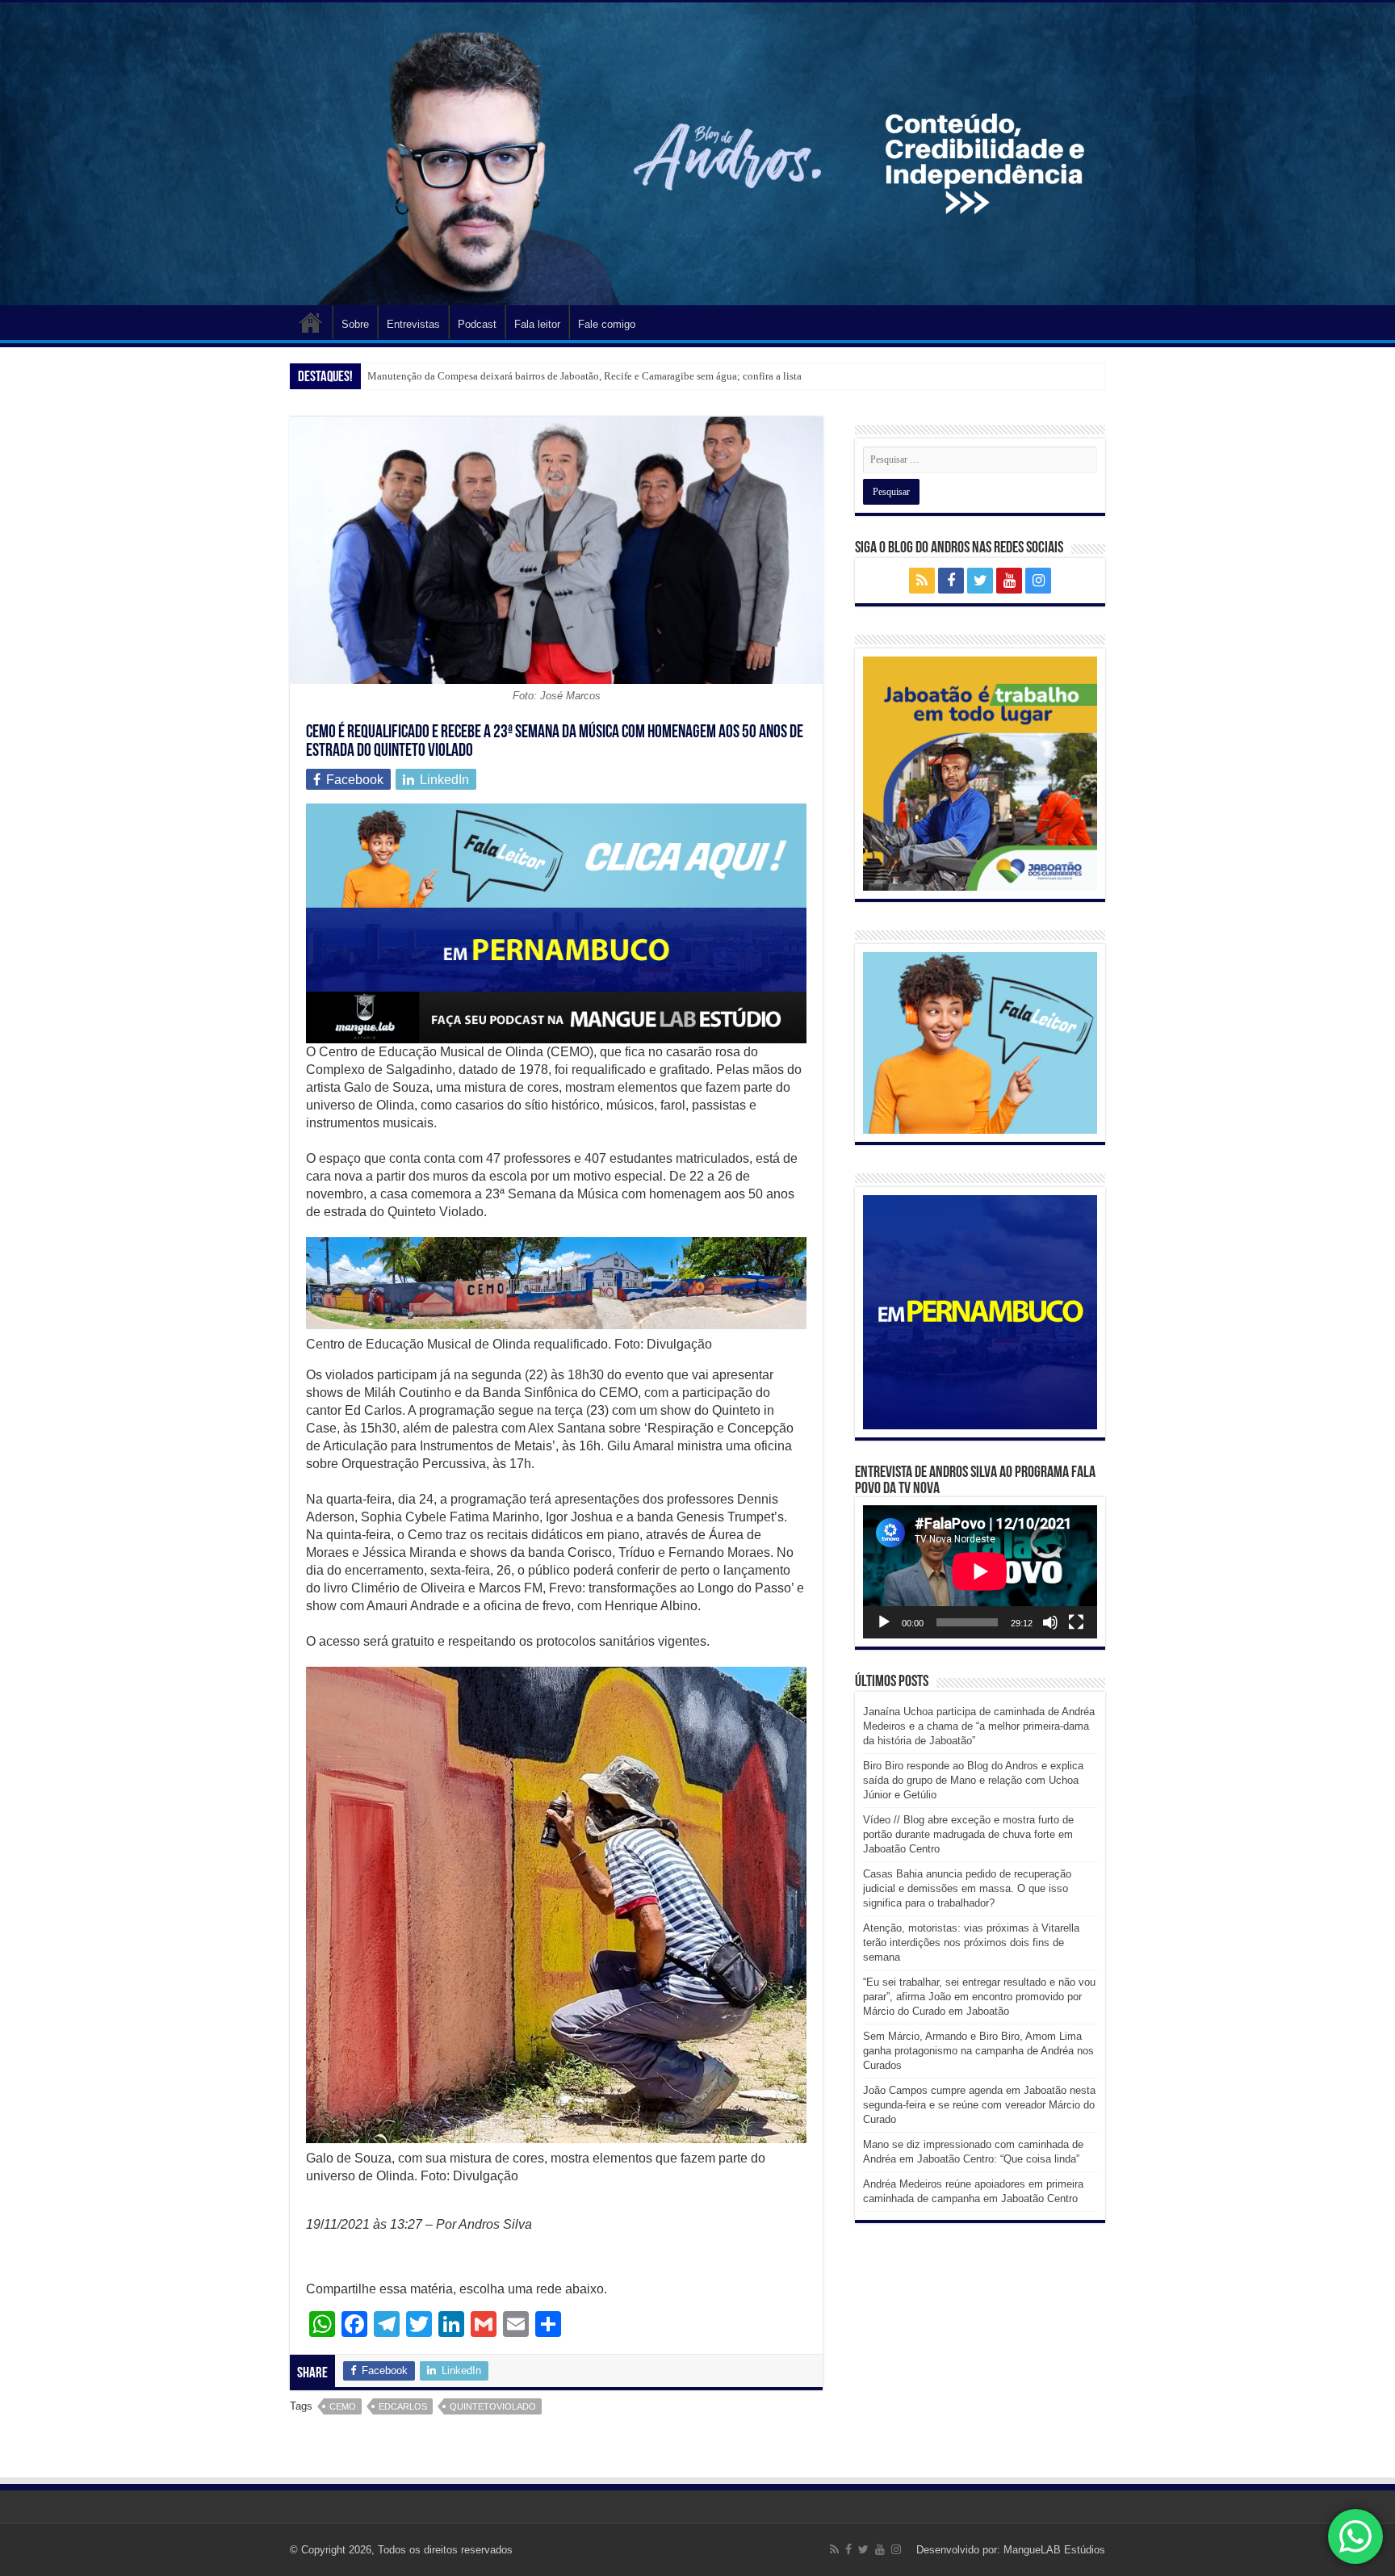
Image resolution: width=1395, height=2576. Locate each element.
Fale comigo (607, 324)
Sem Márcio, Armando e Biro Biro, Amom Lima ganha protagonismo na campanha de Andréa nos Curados (978, 2051)
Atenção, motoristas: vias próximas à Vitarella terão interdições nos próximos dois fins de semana (971, 1942)
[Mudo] (1050, 1622)
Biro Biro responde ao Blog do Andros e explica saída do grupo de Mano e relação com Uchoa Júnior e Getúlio (973, 1780)
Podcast (477, 324)
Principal (311, 322)
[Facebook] (951, 581)
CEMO (343, 2406)
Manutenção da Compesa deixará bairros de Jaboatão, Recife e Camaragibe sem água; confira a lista (584, 376)
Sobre (355, 324)
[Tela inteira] (1076, 1622)
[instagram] (1038, 581)
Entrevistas (413, 324)
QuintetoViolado (493, 2406)
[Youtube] (1009, 581)
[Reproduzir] (884, 1622)
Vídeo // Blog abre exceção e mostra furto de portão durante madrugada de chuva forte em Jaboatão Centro (968, 1834)
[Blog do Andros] (697, 154)
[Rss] (922, 581)
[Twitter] (980, 581)
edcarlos (403, 2406)
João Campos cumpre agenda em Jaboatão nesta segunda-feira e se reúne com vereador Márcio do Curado (979, 2105)
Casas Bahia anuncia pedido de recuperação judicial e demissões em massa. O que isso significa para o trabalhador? (967, 1888)
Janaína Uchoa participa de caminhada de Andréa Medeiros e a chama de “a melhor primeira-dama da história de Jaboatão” (979, 1726)
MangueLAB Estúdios (1054, 2550)
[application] (980, 1572)
